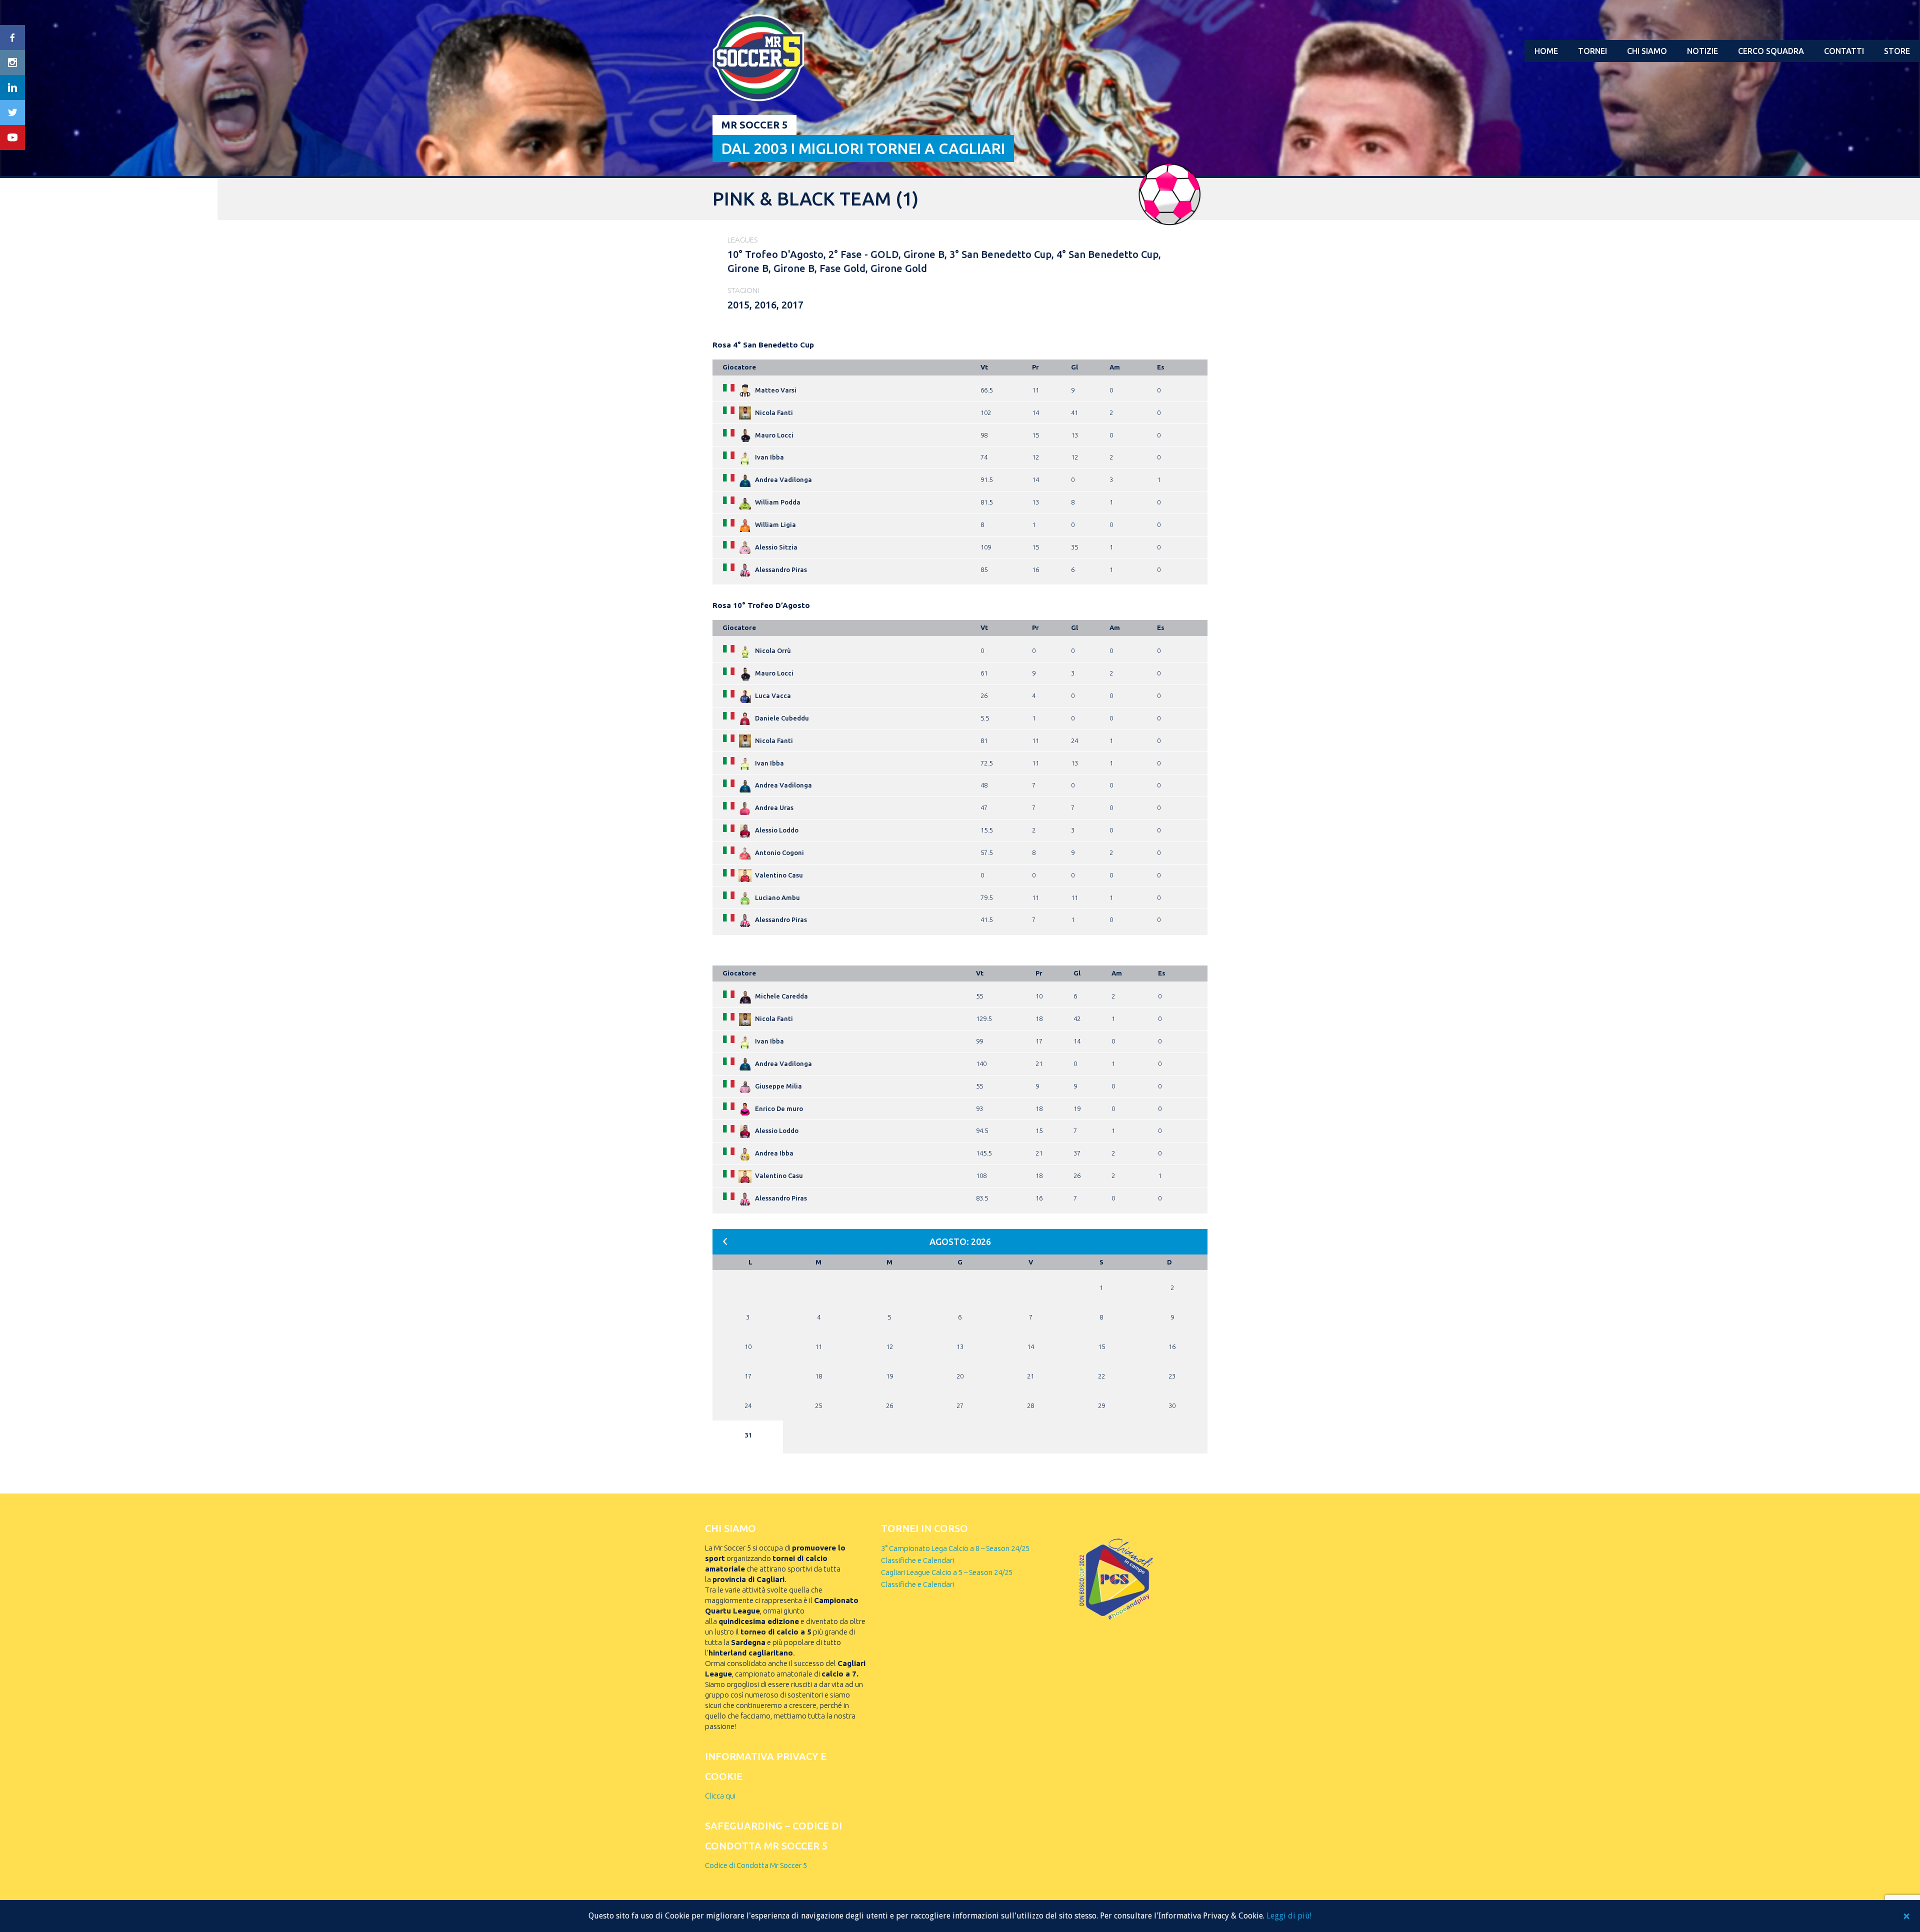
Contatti (1844, 51)
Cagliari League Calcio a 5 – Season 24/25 (947, 1572)
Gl (1074, 367)
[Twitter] (12, 112)
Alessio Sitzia (776, 547)
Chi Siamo (1647, 51)
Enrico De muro (779, 1108)
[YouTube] (12, 137)
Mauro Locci (774, 435)
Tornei (1592, 51)
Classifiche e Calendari (917, 1560)
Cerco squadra (1771, 51)
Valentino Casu (779, 875)
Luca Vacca (773, 695)
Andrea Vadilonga (783, 479)
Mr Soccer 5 (754, 125)
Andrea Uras (774, 807)
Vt (984, 367)
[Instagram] (12, 62)
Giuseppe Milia (778, 1086)
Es (1161, 367)
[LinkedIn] (12, 87)
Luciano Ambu (777, 897)
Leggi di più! (1289, 1916)
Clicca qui (720, 1796)
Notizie (1702, 51)
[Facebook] (12, 37)
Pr (1035, 367)
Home (1546, 51)
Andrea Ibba (774, 1153)
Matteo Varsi (776, 390)
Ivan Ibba (769, 457)
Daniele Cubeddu (782, 718)
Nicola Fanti (774, 412)
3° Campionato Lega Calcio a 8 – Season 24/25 (955, 1548)
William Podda (778, 502)
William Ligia (775, 524)
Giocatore (739, 367)
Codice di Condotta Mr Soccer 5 (756, 1865)
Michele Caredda (781, 996)
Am (1115, 367)
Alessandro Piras (781, 569)
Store (1897, 51)
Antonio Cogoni (779, 852)
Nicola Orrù (773, 650)
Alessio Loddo (777, 830)
